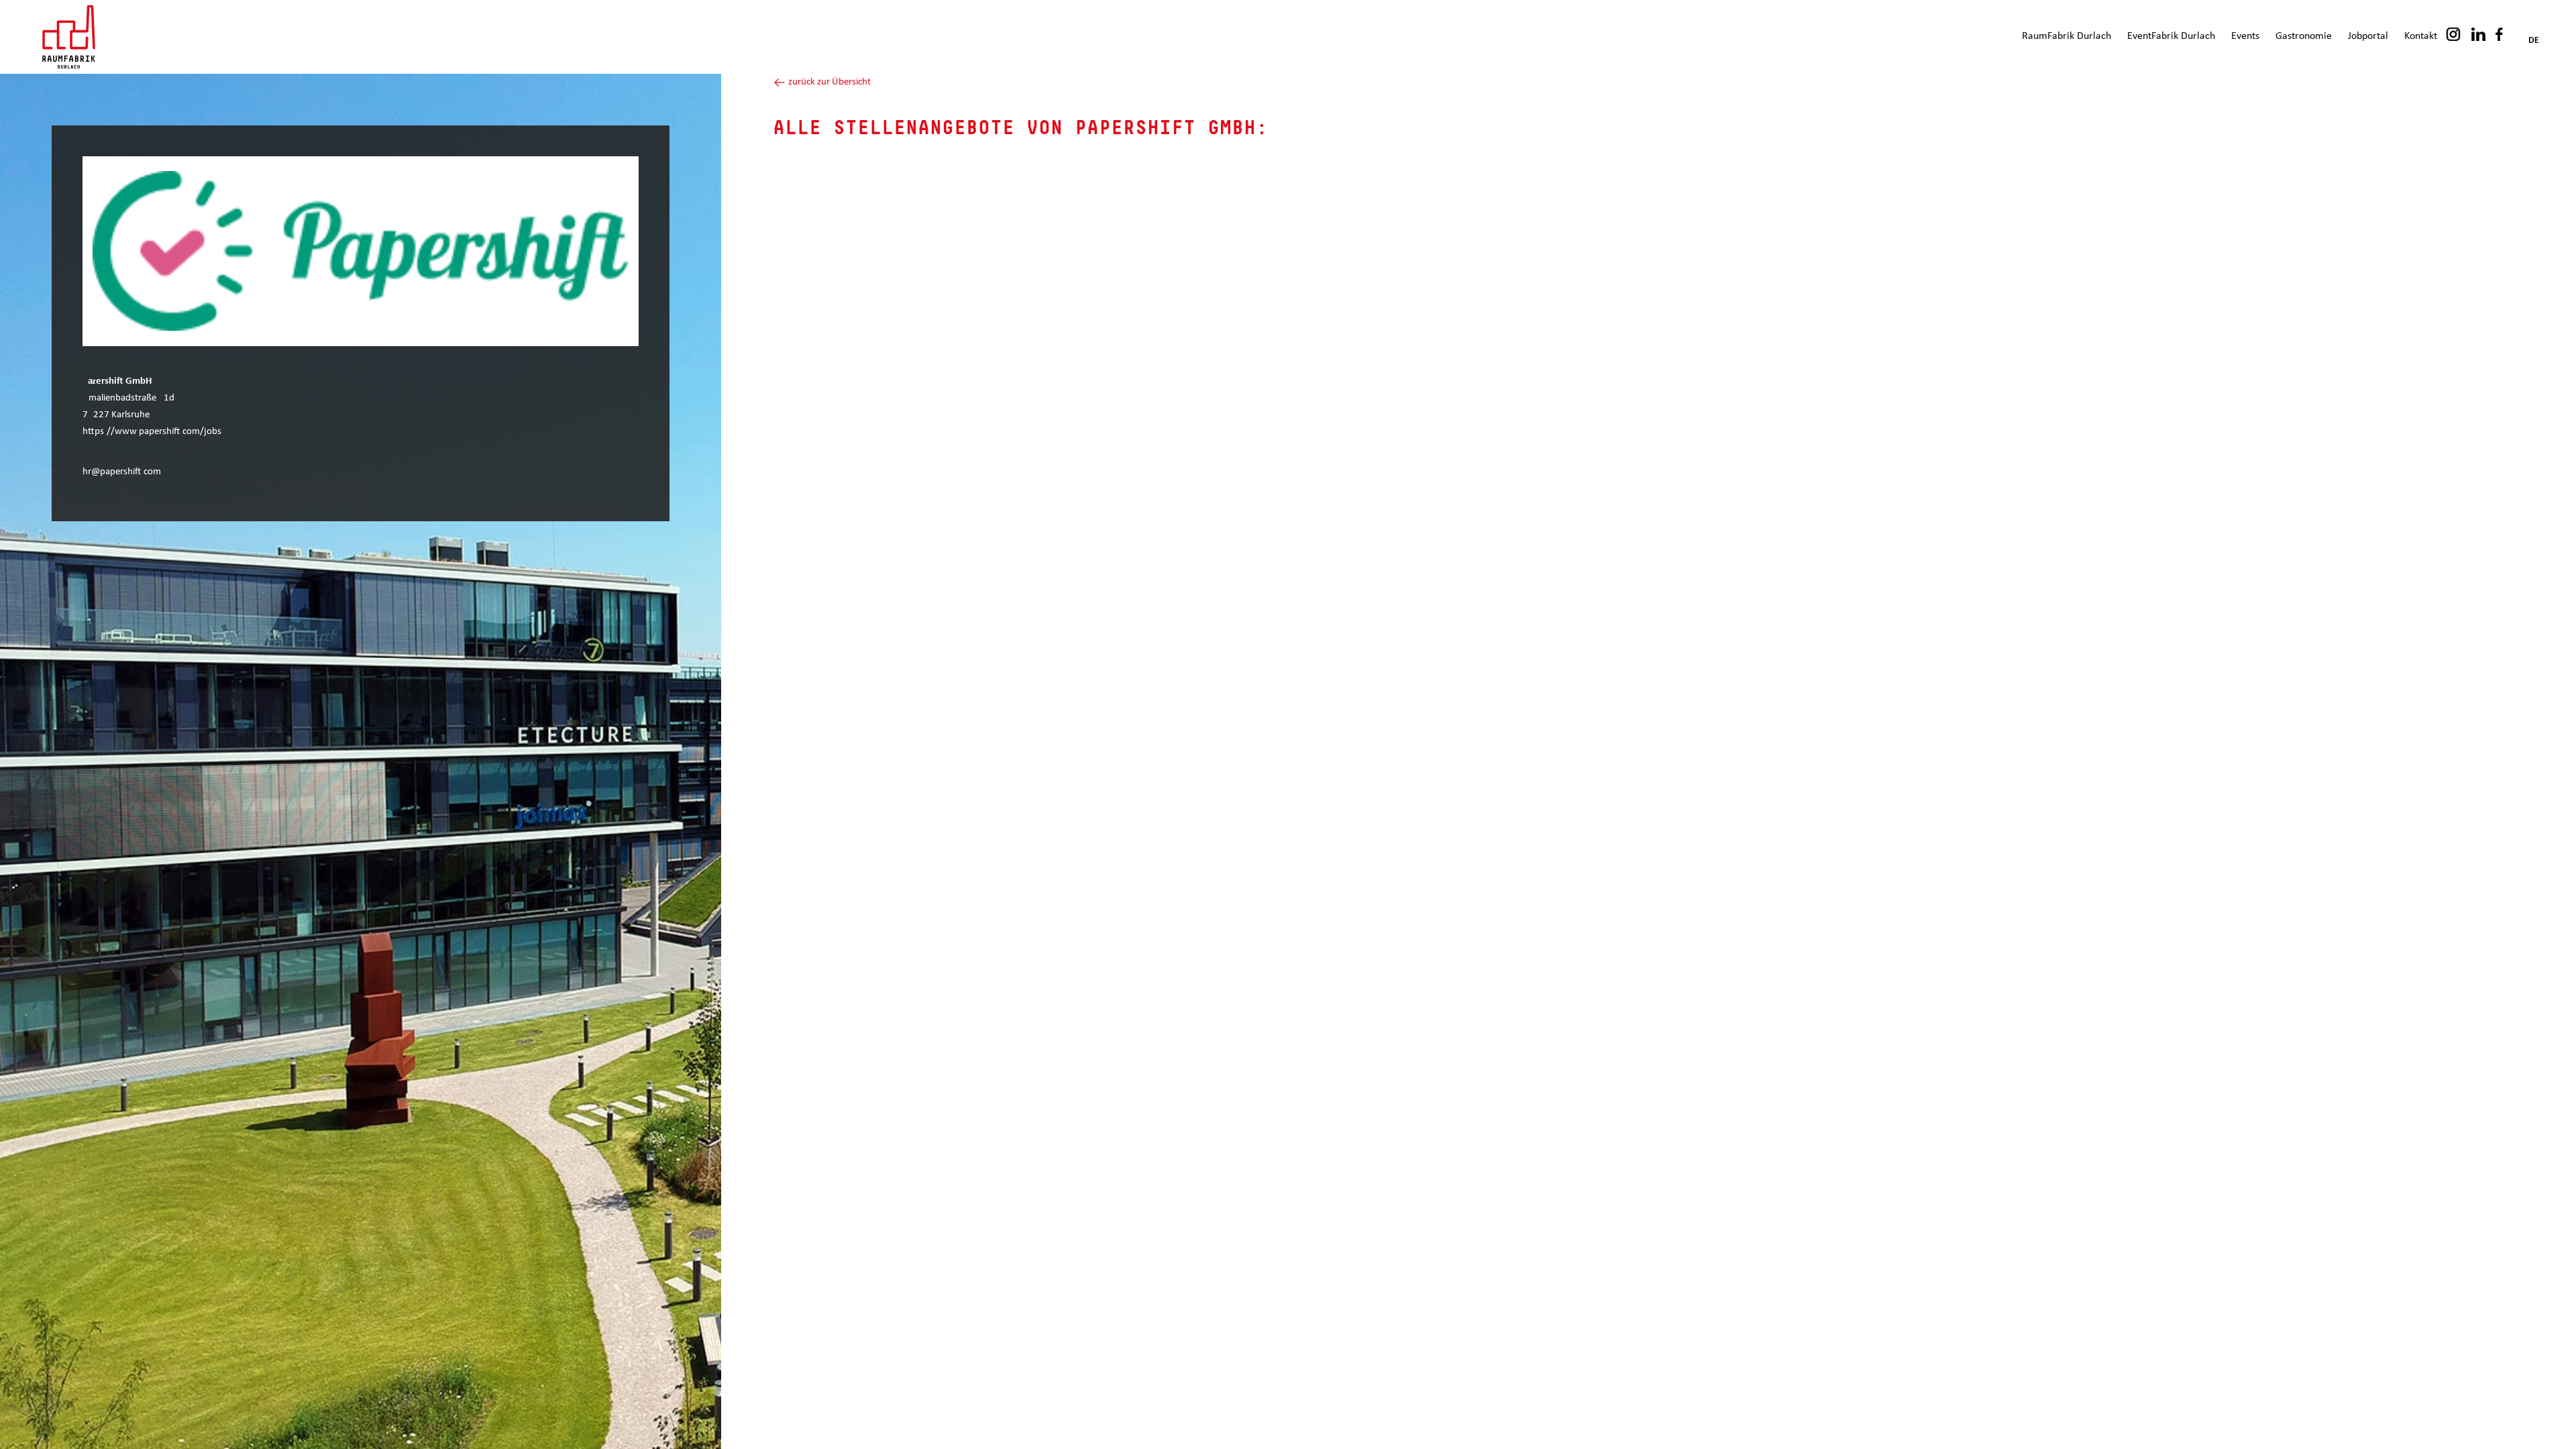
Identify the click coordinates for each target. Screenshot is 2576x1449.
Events (2245, 36)
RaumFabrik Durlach (2067, 36)
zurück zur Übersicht (828, 82)
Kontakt (2421, 36)
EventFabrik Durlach (2171, 36)
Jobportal (2368, 36)
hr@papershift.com (122, 472)
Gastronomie (2304, 36)
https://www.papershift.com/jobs (152, 432)
